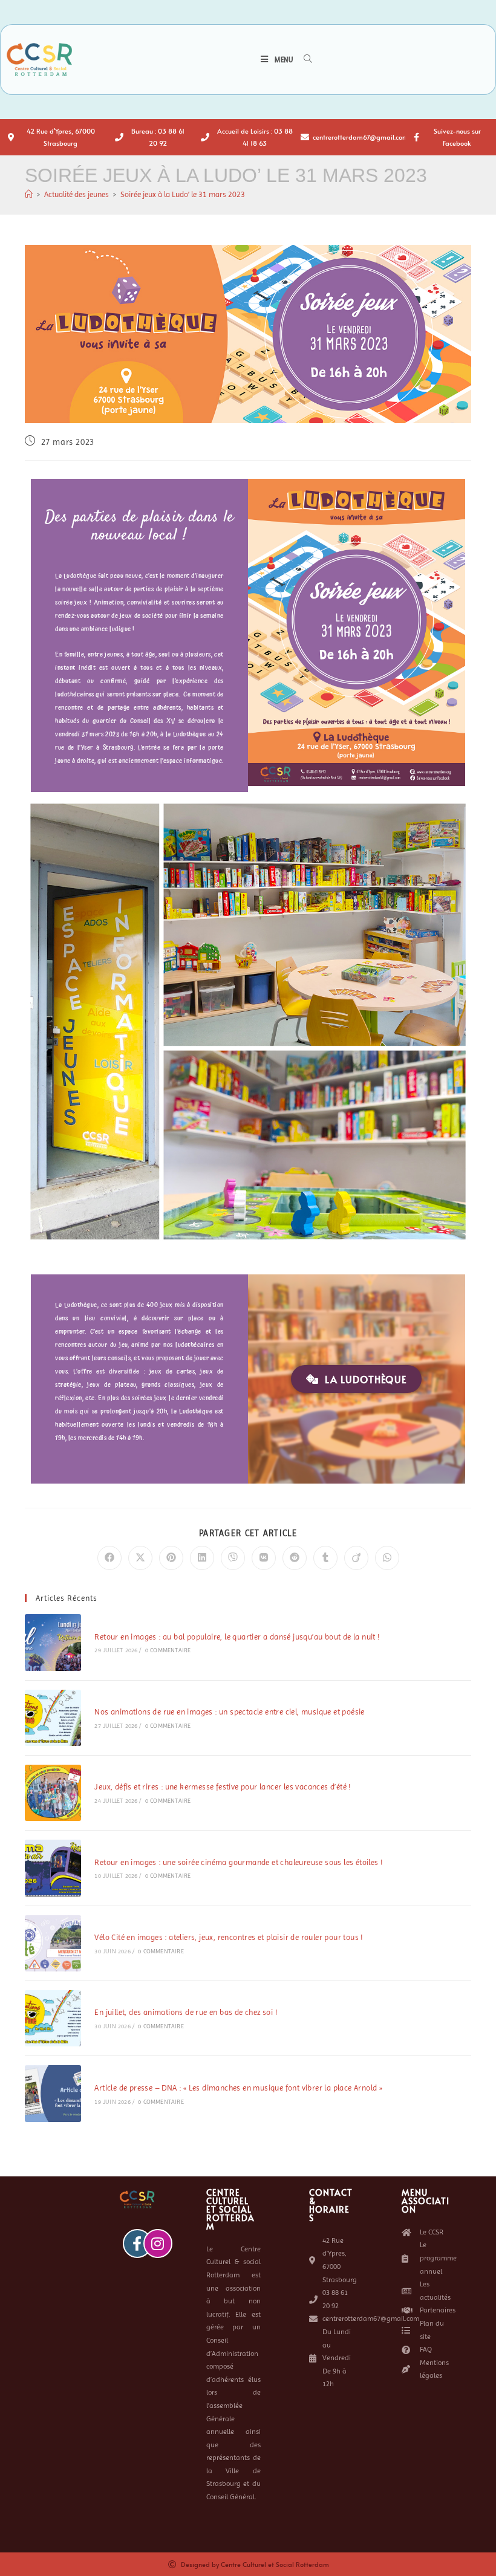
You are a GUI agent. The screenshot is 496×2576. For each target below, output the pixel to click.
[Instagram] (158, 2243)
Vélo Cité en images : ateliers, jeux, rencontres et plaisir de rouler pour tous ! (229, 1937)
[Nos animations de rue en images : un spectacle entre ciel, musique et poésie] (53, 1718)
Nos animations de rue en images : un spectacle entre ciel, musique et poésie (229, 1712)
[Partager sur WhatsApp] (387, 1558)
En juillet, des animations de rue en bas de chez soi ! (186, 2012)
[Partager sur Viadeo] (356, 1558)
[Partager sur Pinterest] (171, 1558)
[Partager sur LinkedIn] (202, 1558)
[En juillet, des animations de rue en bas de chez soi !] (53, 2018)
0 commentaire (168, 1650)
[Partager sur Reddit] (295, 1558)
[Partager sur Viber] (233, 1558)
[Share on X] (140, 1558)
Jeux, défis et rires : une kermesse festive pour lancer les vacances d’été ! (223, 1787)
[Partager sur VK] (264, 1558)
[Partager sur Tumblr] (325, 1558)
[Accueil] (29, 194)
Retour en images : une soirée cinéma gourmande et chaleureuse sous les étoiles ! (239, 1862)
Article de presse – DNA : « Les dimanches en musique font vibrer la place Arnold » (238, 2088)
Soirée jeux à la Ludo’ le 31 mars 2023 (183, 194)
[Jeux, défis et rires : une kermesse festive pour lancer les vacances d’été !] (53, 1793)
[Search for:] (304, 60)
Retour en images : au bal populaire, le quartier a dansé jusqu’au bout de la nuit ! (237, 1637)
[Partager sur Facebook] (109, 1558)
